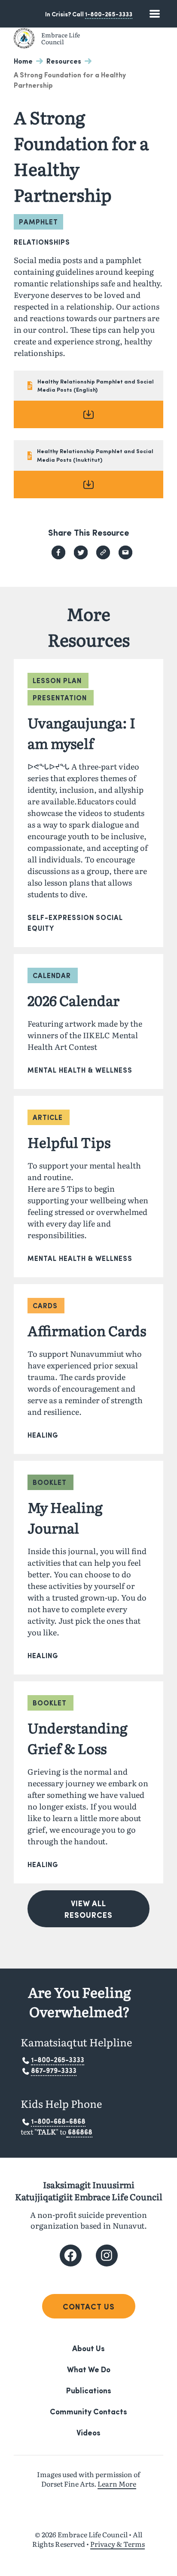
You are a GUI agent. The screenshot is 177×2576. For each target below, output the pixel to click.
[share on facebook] (58, 552)
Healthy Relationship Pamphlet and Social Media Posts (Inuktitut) (95, 455)
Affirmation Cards (87, 1330)
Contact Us (89, 2306)
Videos (88, 2432)
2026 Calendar (73, 1000)
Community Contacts (88, 2411)
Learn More (117, 2484)
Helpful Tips (69, 1142)
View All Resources (88, 1909)
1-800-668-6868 (58, 2121)
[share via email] (125, 552)
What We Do (89, 2369)
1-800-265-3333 (109, 14)
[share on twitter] (81, 552)
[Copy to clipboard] (103, 552)
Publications (89, 2390)
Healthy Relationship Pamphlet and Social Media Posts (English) (96, 385)
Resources (64, 61)
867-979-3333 (54, 2070)
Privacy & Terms (117, 2544)
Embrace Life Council (61, 38)
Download (88, 414)
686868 (80, 2132)
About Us (88, 2348)
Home (23, 61)
